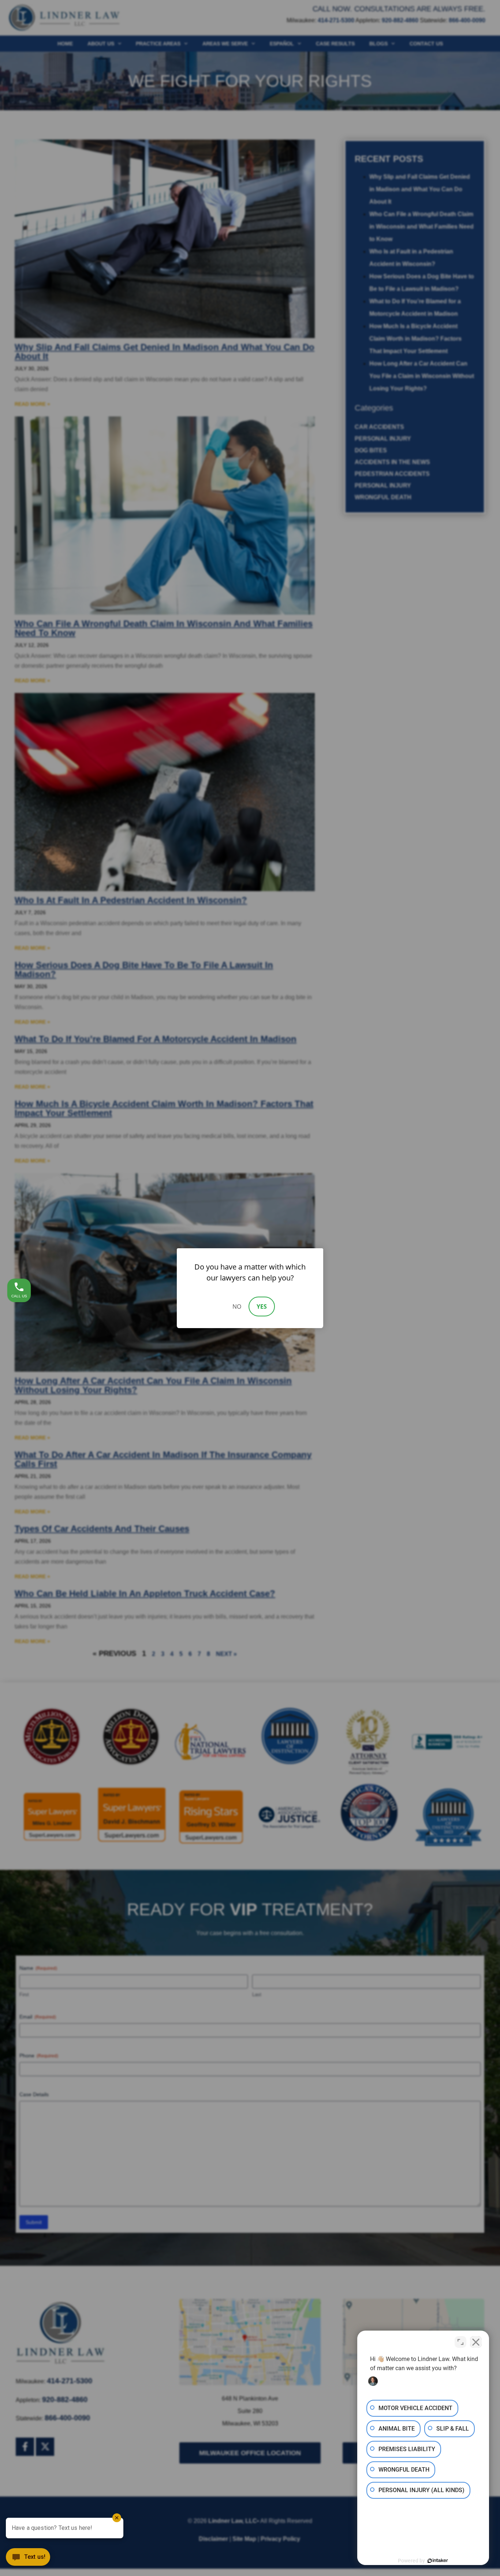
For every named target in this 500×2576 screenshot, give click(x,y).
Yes (262, 1306)
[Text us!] (28, 2560)
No (237, 1306)
